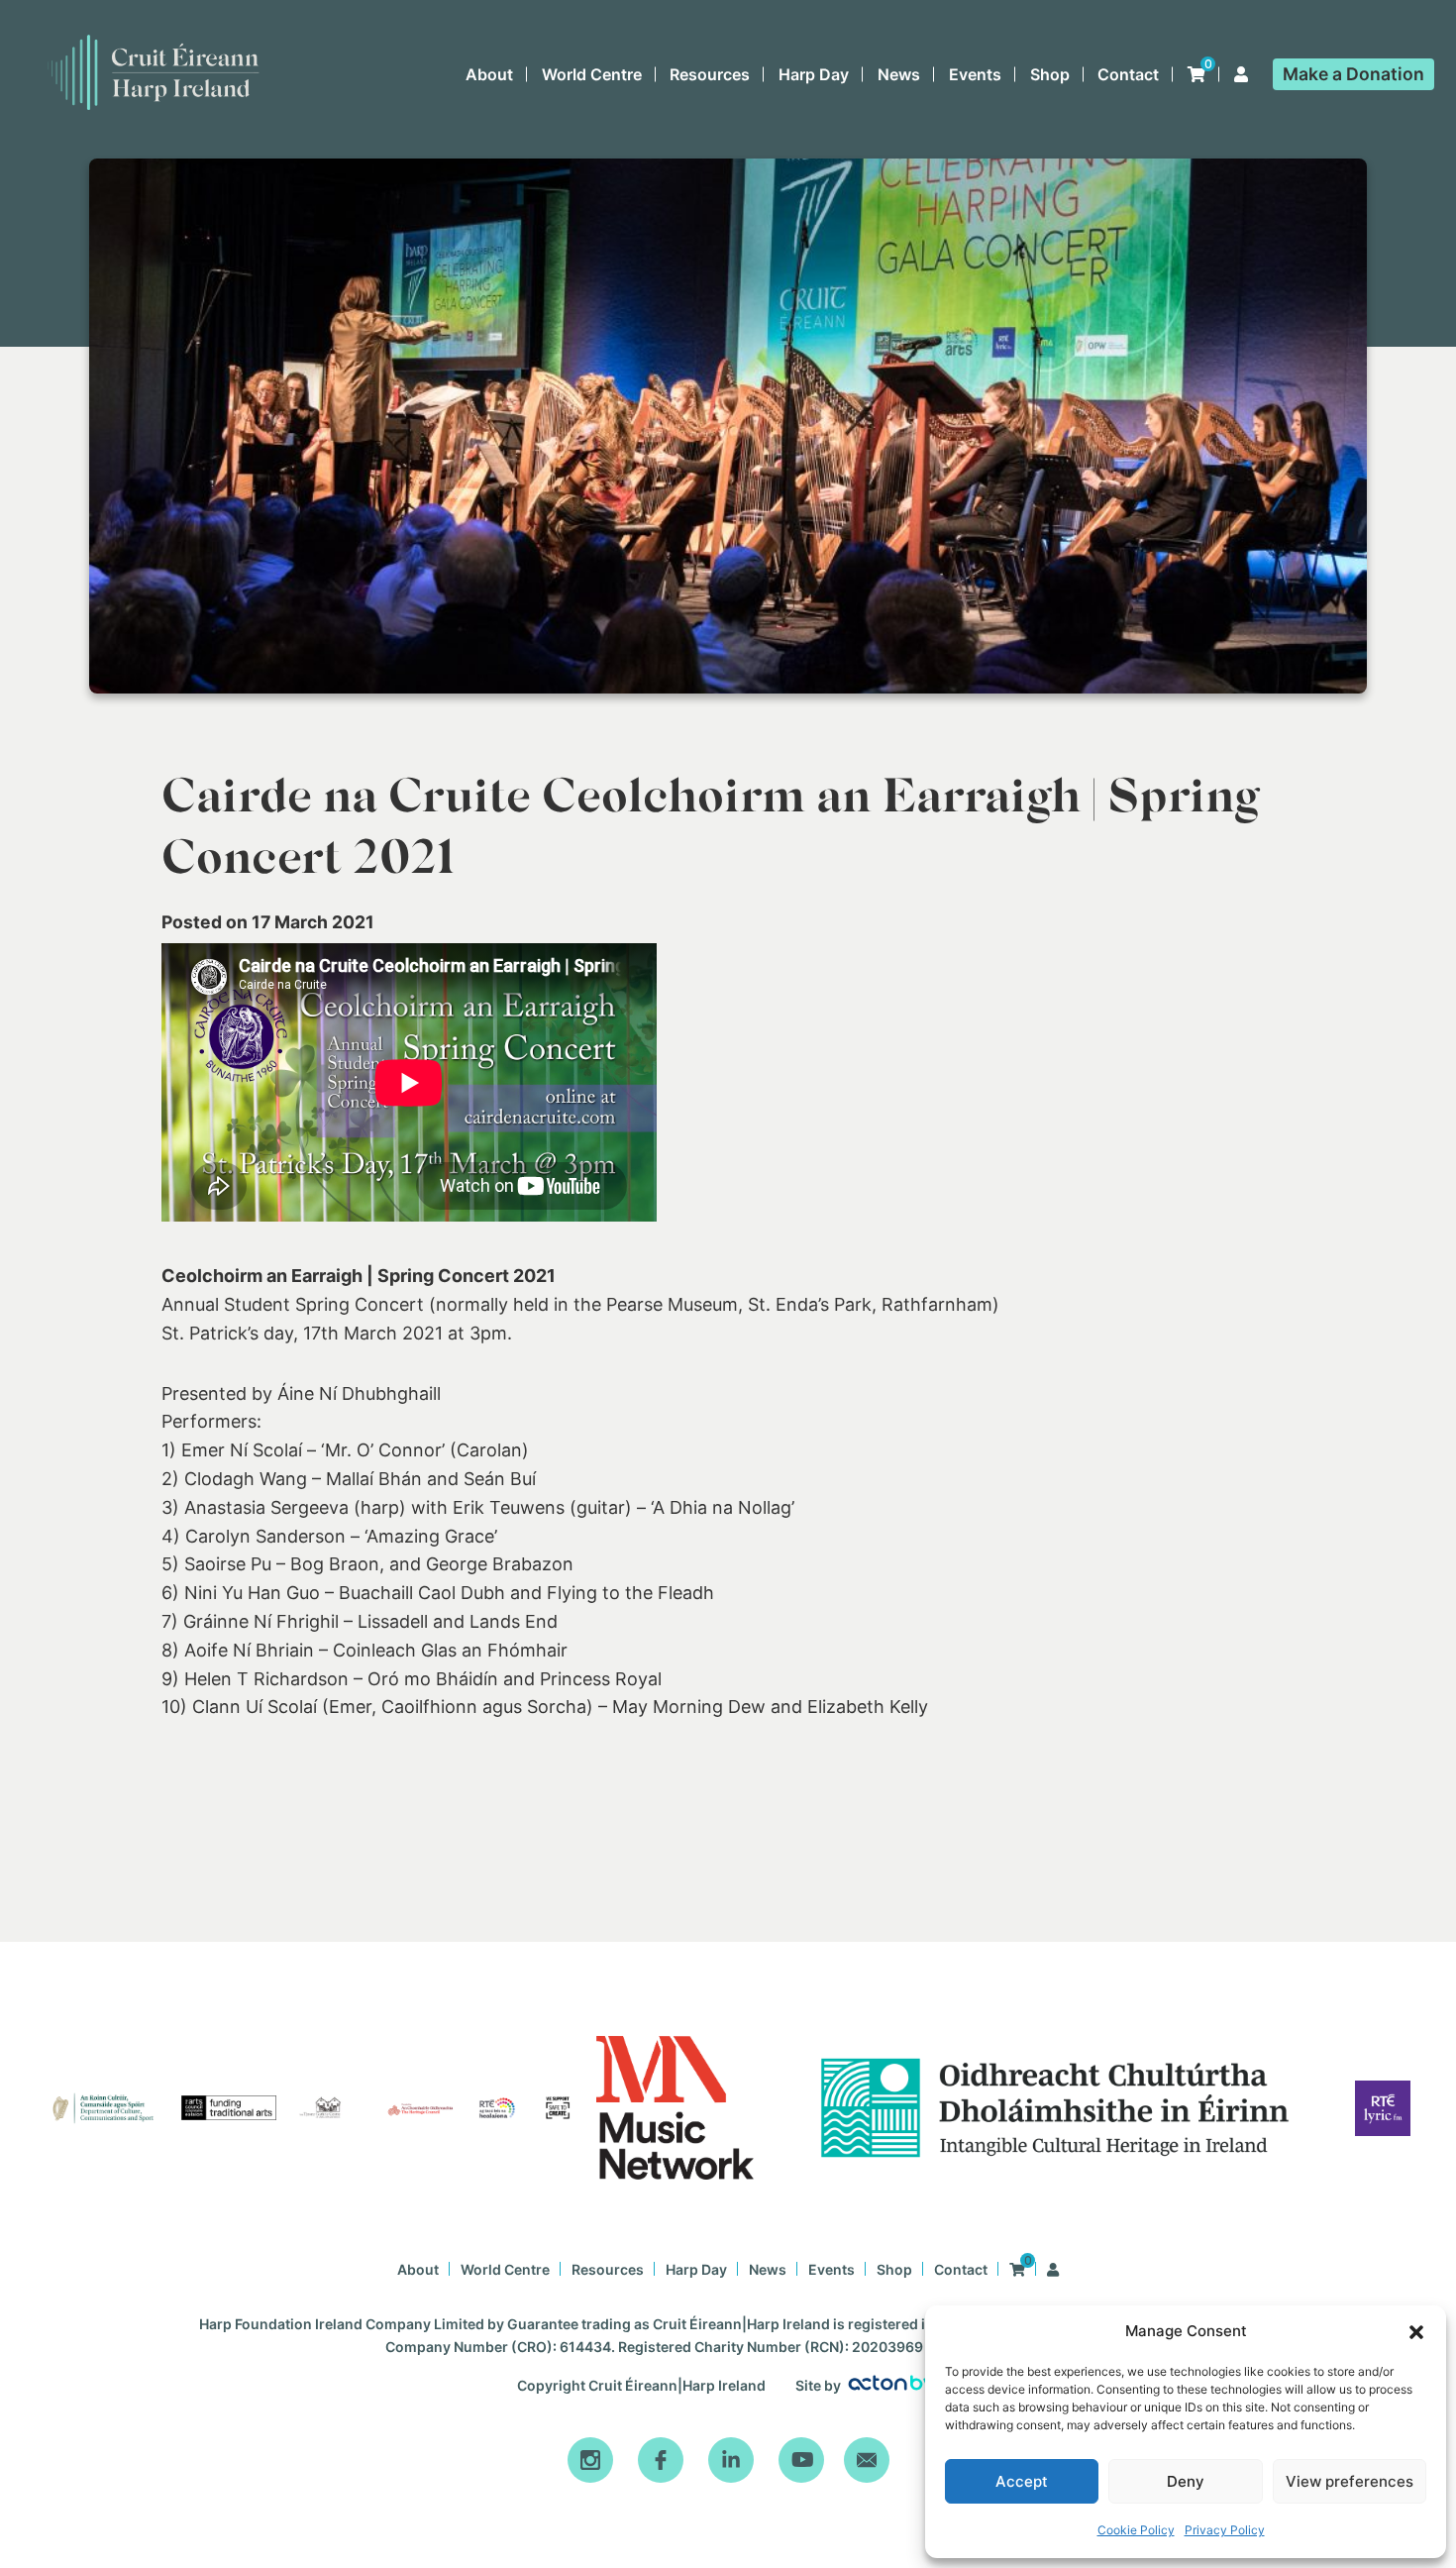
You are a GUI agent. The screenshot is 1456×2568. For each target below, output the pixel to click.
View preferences (1350, 2481)
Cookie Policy (1136, 2530)
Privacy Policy (1225, 2530)
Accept (1022, 2481)
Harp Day (814, 74)
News (899, 74)
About (489, 74)
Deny (1186, 2481)
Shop (1050, 74)
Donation (1353, 74)
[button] (1416, 2332)
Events (975, 74)
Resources (710, 74)
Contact (1128, 74)
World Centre (592, 74)
